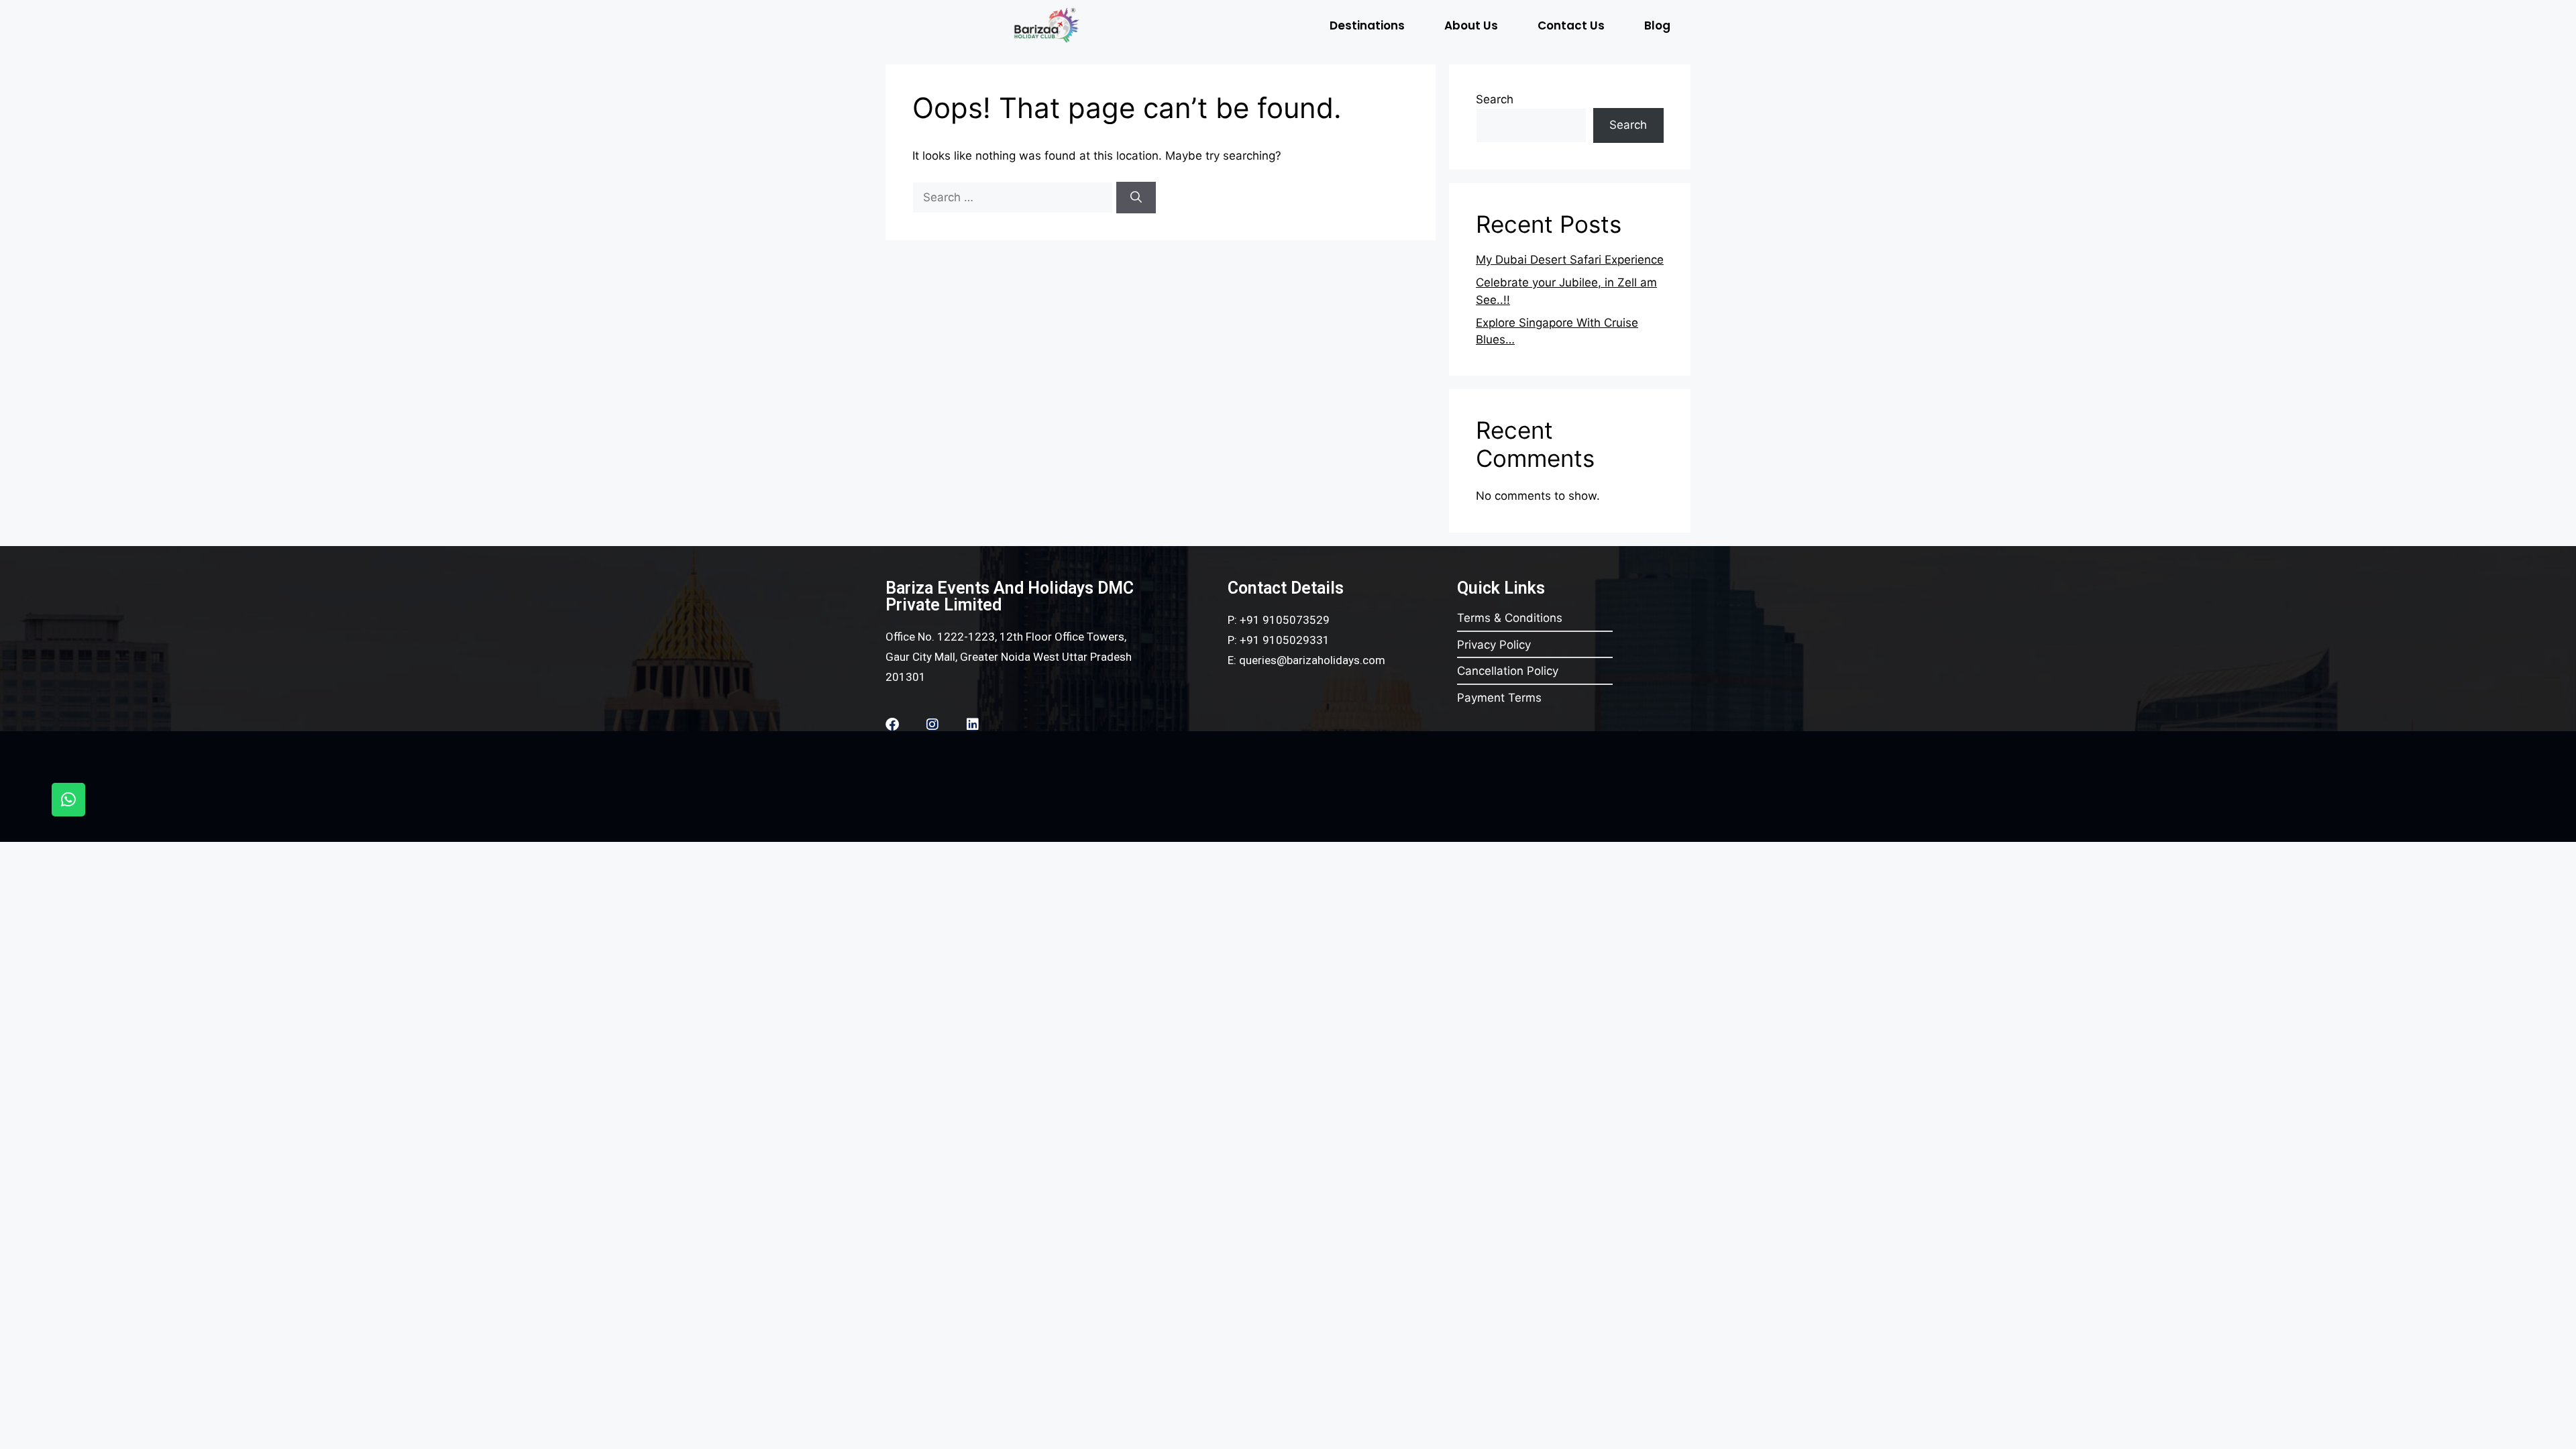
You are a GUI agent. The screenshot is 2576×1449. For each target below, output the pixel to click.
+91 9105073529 (1285, 620)
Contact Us (1571, 25)
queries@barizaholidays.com (1312, 660)
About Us (1471, 25)
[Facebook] (892, 724)
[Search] (1136, 198)
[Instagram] (932, 724)
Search (1495, 99)
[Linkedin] (973, 724)
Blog (1657, 25)
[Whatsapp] (68, 800)
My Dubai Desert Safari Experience (1570, 260)
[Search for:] (1014, 197)
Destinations (1367, 25)
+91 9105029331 (1285, 640)
